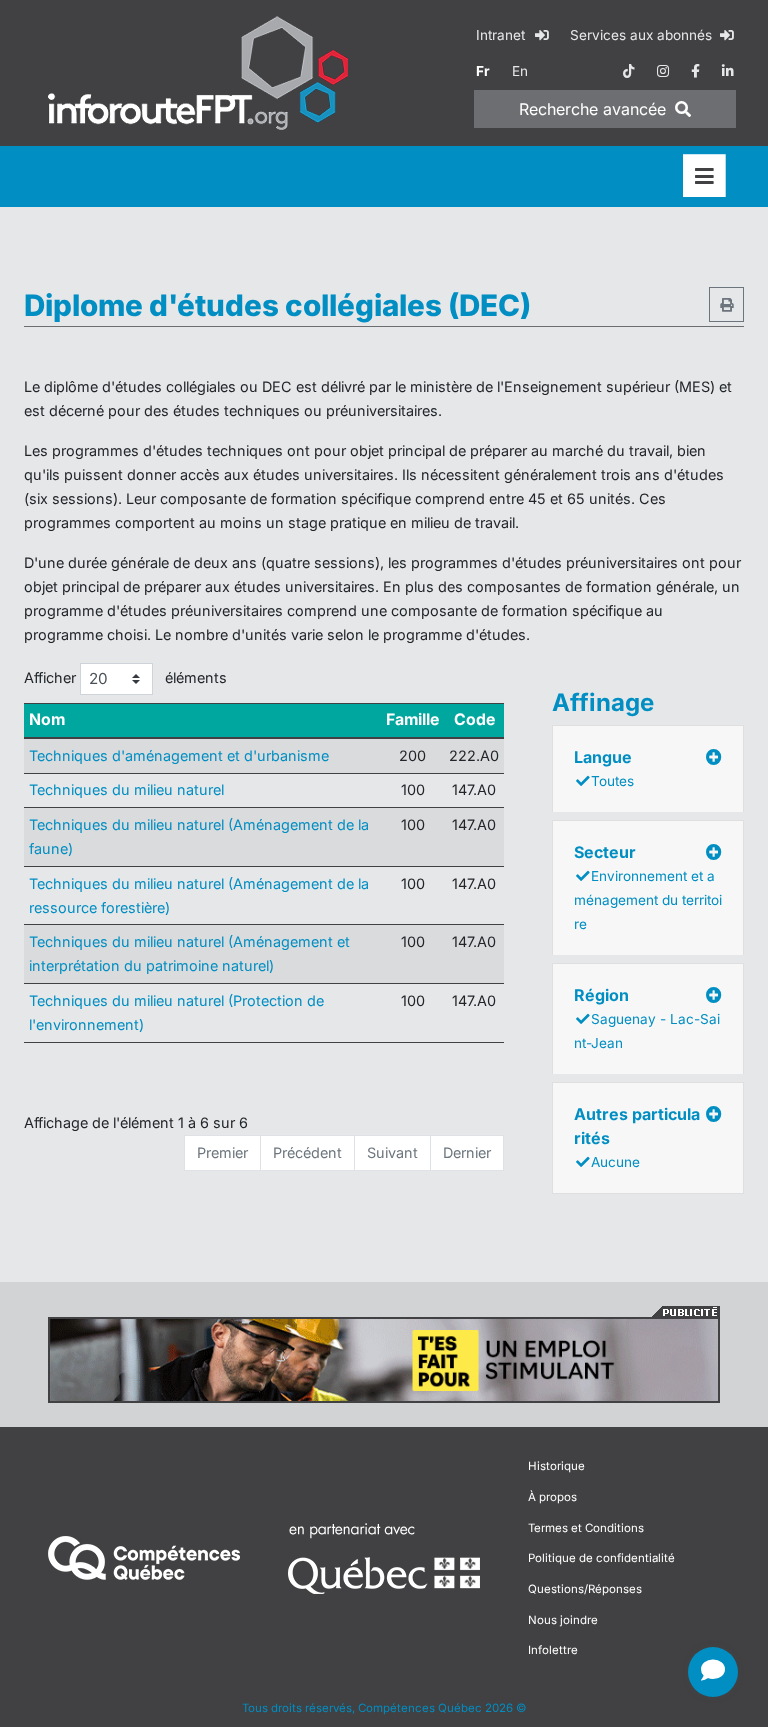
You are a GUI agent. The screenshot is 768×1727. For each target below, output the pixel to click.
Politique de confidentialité (601, 1558)
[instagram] (663, 71)
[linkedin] (728, 71)
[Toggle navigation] (704, 176)
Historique (556, 1466)
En (520, 71)
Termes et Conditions (586, 1528)
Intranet (502, 35)
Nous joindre (563, 1620)
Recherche (592, 109)
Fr (483, 71)
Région (647, 1018)
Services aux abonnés (643, 35)
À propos (552, 1497)
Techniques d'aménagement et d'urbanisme (179, 755)
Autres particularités (637, 1137)
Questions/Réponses (585, 1589)
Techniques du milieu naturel (126, 789)
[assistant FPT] (713, 1672)
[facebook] (695, 71)
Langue (604, 768)
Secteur (648, 887)
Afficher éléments (125, 677)
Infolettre (553, 1650)
